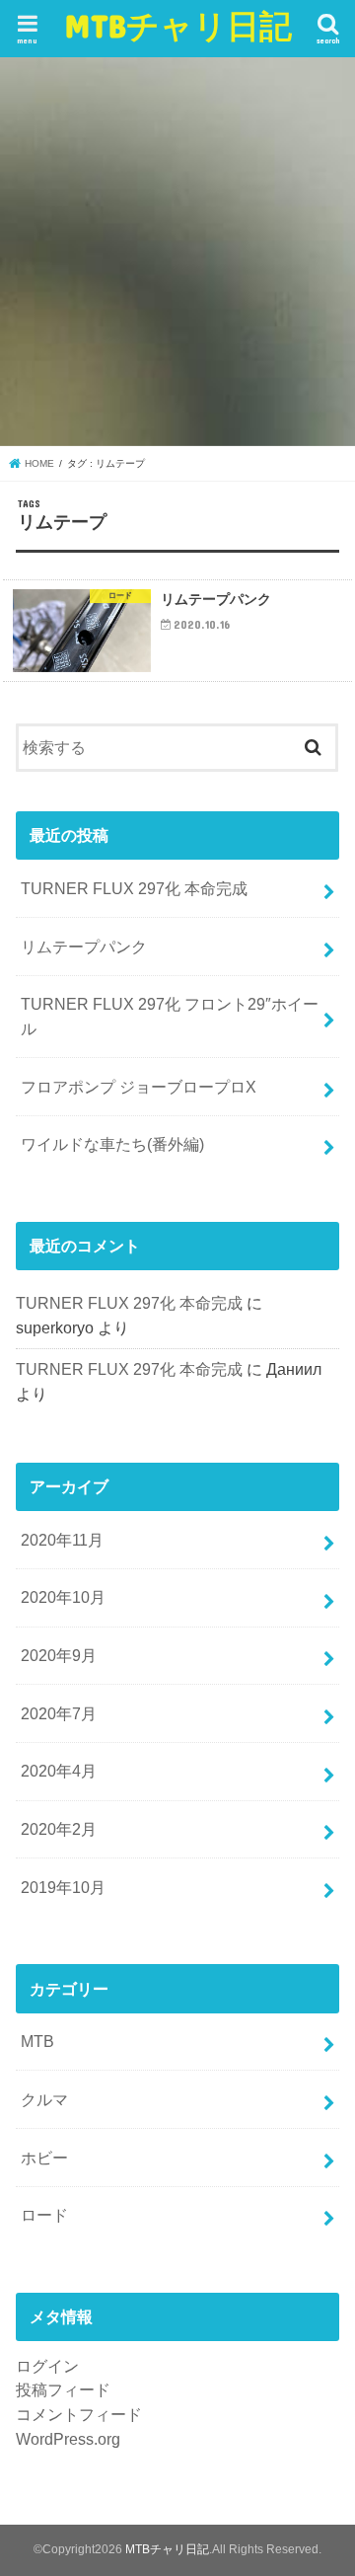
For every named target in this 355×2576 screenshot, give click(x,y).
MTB (37, 2041)
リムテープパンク (84, 947)
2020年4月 (59, 1771)
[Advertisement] (177, 252)
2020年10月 (63, 1597)
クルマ (44, 2099)
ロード (44, 2215)
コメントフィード (79, 2414)
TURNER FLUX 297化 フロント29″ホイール (170, 1016)
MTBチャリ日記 (178, 25)
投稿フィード (63, 2389)
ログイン (47, 2366)
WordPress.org (68, 2439)
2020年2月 (59, 1829)
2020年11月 (62, 1540)
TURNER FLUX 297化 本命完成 (134, 888)
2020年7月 (59, 1713)
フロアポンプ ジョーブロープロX (139, 1087)
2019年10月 (63, 1887)
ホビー (44, 2158)
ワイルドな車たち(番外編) (112, 1144)
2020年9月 (59, 1655)
